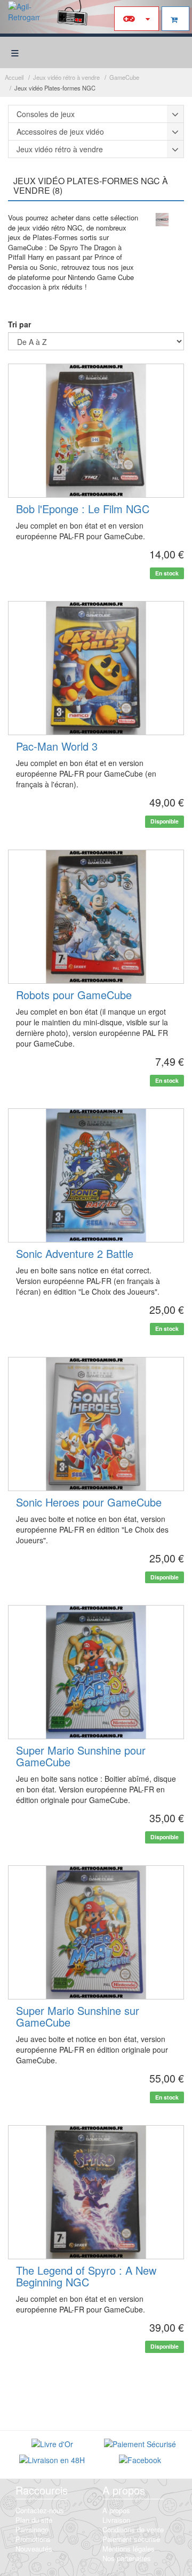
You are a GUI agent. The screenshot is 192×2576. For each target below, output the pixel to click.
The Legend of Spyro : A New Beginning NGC (86, 2276)
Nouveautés (34, 2549)
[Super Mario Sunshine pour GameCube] (96, 1672)
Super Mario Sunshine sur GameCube (78, 2016)
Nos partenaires (127, 2558)
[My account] (137, 19)
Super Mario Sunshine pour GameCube (81, 1756)
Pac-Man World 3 (57, 746)
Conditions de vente (133, 2529)
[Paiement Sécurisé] (140, 2445)
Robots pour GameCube (74, 995)
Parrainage (32, 2529)
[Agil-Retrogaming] (24, 17)
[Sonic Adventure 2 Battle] (96, 1175)
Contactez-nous (40, 2510)
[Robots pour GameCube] (96, 917)
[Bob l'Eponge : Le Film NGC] (96, 431)
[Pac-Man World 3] (96, 668)
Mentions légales (129, 2549)
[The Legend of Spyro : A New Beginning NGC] (96, 2192)
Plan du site (34, 2520)
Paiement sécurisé (131, 2539)
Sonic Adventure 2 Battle (75, 1253)
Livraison (116, 2520)
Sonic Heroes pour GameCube (89, 1502)
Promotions (33, 2539)
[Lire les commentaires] (52, 2445)
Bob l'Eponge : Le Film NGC (83, 509)
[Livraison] (52, 2461)
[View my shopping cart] (175, 19)
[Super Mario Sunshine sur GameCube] (96, 1932)
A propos (116, 2510)
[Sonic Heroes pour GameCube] (96, 1424)
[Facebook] (140, 2461)
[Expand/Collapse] (175, 114)
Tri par (19, 324)
